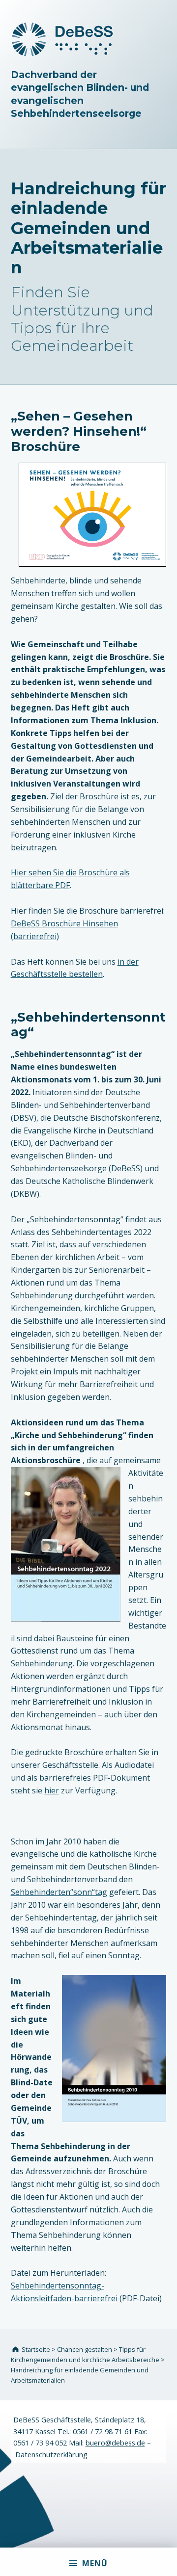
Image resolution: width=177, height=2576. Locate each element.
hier (52, 1790)
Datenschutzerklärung (51, 2455)
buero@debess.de (115, 2443)
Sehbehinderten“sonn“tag (59, 1892)
